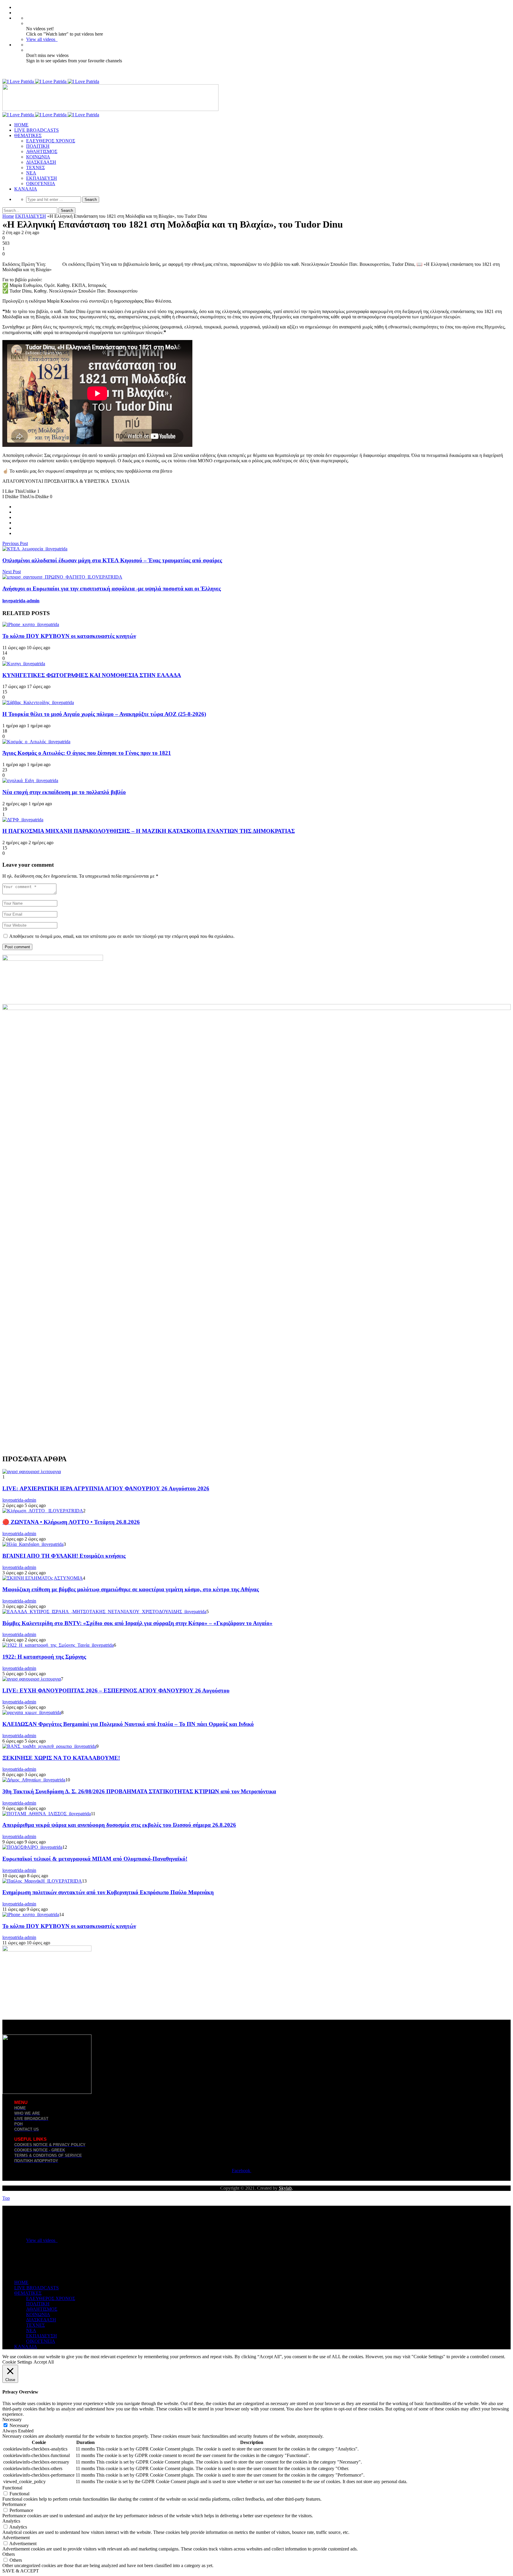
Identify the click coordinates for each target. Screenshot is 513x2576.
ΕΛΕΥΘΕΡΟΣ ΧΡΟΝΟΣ (51, 141)
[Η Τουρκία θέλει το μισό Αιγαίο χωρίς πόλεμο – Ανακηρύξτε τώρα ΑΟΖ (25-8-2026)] (38, 702)
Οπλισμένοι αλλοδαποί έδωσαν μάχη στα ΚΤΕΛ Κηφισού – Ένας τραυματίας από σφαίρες (112, 560)
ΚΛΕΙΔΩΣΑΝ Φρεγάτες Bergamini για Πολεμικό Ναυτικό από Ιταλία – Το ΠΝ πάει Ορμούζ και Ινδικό (128, 1724)
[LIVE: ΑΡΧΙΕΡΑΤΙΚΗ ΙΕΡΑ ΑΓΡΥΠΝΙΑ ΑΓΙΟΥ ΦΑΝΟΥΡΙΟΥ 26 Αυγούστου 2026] (32, 1472)
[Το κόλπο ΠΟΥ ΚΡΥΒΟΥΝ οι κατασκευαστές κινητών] (31, 624)
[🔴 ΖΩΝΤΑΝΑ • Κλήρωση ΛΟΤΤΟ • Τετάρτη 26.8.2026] (43, 1511)
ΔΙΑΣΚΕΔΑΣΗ (41, 162)
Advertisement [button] (16, 2538)
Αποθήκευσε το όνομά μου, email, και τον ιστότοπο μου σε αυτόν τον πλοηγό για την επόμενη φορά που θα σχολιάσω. (122, 936)
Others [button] (9, 2554)
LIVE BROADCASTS (37, 130)
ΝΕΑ (31, 173)
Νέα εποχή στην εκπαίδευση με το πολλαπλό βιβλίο (64, 792)
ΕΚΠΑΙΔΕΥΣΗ (42, 178)
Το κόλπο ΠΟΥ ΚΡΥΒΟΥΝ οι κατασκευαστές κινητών (69, 636)
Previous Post (15, 543)
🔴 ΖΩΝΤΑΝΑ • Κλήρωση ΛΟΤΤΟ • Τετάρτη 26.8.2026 (71, 1522)
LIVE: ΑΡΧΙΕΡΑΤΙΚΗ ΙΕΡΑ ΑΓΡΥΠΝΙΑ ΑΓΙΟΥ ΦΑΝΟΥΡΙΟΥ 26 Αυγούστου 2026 (106, 1488)
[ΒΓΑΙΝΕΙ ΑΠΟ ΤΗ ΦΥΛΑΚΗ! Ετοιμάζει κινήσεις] (33, 1544)
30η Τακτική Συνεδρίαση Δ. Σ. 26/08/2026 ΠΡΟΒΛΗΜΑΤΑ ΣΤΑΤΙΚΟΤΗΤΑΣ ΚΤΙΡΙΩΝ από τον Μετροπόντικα (139, 1791)
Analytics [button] (11, 2521)
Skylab (285, 2188)
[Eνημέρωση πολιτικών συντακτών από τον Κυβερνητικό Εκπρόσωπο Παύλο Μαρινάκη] (42, 1881)
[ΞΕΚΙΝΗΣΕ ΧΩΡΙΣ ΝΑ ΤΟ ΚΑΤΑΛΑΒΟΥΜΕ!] (49, 1746)
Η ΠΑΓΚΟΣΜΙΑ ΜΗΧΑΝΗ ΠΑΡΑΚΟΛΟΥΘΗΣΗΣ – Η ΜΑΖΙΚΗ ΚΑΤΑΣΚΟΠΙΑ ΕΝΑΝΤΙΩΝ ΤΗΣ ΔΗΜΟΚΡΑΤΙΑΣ (149, 831)
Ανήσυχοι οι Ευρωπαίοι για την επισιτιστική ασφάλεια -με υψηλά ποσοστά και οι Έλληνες (112, 589)
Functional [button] (12, 2488)
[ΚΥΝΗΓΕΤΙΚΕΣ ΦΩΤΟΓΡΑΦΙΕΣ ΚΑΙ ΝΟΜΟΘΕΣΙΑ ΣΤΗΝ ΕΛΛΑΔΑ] (24, 664)
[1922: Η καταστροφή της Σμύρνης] (58, 1645)
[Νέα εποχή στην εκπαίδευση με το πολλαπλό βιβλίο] (30, 780)
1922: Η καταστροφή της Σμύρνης (44, 1657)
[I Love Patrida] (51, 81)
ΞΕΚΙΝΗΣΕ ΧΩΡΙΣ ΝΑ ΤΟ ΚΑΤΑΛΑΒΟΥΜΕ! (61, 1758)
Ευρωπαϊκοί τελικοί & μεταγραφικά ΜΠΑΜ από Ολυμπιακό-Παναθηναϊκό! (95, 1859)
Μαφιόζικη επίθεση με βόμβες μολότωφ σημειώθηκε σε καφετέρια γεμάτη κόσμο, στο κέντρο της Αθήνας (131, 1589)
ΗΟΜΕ (21, 125)
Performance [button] (14, 2504)
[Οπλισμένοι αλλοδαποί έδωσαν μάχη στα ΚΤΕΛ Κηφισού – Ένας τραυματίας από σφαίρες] (35, 549)
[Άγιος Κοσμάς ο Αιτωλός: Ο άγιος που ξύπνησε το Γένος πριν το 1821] (36, 742)
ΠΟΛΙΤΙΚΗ (38, 146)
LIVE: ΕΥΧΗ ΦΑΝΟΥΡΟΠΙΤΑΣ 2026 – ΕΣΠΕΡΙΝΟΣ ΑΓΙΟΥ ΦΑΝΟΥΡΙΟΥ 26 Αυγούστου (116, 1690)
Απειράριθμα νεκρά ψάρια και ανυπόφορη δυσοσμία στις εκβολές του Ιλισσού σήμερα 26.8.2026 (119, 1825)
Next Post (12, 572)
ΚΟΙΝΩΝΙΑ (38, 157)
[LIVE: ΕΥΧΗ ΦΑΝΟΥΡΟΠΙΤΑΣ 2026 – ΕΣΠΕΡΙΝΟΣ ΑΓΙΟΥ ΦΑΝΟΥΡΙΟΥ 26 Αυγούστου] (32, 1679)
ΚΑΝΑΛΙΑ (26, 189)
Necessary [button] (12, 2419)
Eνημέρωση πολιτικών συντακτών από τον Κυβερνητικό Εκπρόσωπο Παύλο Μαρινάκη (108, 1892)
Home (8, 216)
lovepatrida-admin (21, 601)
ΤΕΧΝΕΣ (35, 167)
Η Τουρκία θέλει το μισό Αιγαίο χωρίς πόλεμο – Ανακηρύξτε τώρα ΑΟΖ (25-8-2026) (104, 714)
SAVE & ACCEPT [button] (21, 2571)
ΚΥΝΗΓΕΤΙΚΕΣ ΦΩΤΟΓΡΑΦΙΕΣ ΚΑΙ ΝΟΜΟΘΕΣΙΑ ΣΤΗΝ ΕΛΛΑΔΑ (92, 675)
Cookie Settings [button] (17, 2362)
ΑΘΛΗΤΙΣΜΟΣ (42, 151)
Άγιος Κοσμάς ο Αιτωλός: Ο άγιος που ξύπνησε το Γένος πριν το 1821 (87, 753)
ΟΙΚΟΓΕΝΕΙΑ (41, 184)
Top (6, 2198)
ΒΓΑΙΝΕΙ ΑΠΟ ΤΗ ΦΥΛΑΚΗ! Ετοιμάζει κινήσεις (64, 1556)
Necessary (19, 2425)
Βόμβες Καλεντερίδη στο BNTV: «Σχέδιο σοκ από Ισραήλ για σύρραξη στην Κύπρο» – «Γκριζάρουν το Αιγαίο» (137, 1623)
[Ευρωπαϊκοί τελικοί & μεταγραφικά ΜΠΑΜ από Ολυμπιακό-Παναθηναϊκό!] (32, 1847)
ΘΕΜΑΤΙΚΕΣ (28, 135)
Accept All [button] (44, 2362)
